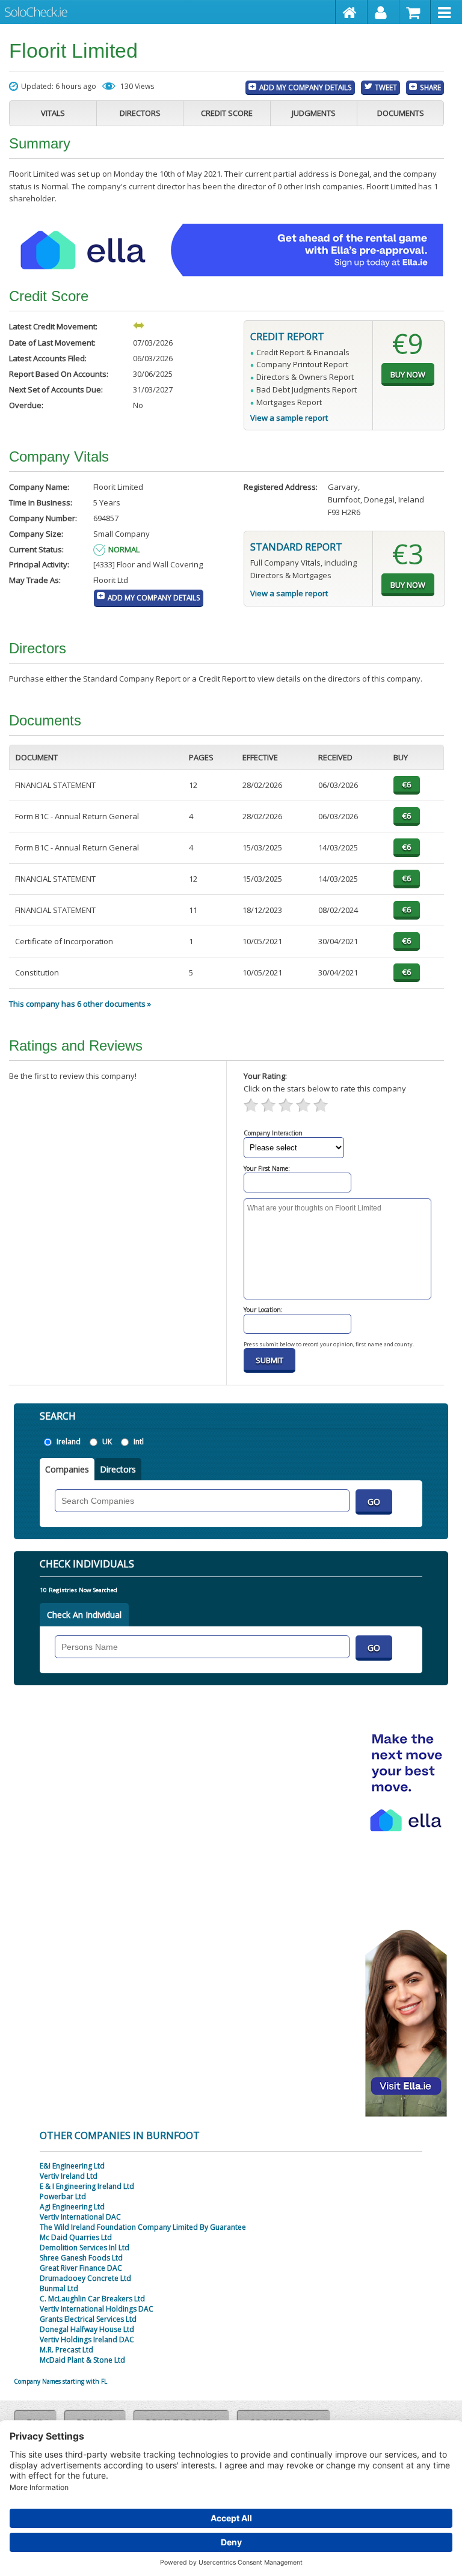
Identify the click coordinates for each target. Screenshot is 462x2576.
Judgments (314, 113)
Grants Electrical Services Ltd (88, 2319)
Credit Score (227, 113)
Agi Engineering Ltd (72, 2207)
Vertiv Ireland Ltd (69, 2176)
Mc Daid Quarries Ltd (76, 2237)
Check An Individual (84, 1615)
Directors (140, 113)
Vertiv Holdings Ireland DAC (87, 2339)
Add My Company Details (306, 87)
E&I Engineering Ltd (72, 2166)
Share (430, 87)
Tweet (386, 87)
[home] (352, 12)
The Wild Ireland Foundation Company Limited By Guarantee (143, 2227)
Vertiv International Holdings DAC (97, 2309)
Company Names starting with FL (60, 2381)
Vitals (53, 113)
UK (107, 1442)
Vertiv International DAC (80, 2217)
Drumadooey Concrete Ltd (85, 2278)
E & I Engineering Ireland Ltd (87, 2186)
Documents (401, 113)
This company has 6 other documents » (80, 1004)
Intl (139, 1442)
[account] (383, 12)
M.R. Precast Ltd (66, 2350)
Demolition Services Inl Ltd (85, 2248)
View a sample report (289, 418)
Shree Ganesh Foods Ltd (81, 2258)
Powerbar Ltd (63, 2196)
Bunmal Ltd (59, 2288)
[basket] (415, 12)
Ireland (69, 1442)
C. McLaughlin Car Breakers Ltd (92, 2299)
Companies (67, 1469)
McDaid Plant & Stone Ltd (82, 2360)
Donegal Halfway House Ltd (87, 2329)
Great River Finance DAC (81, 2268)
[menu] (446, 12)
